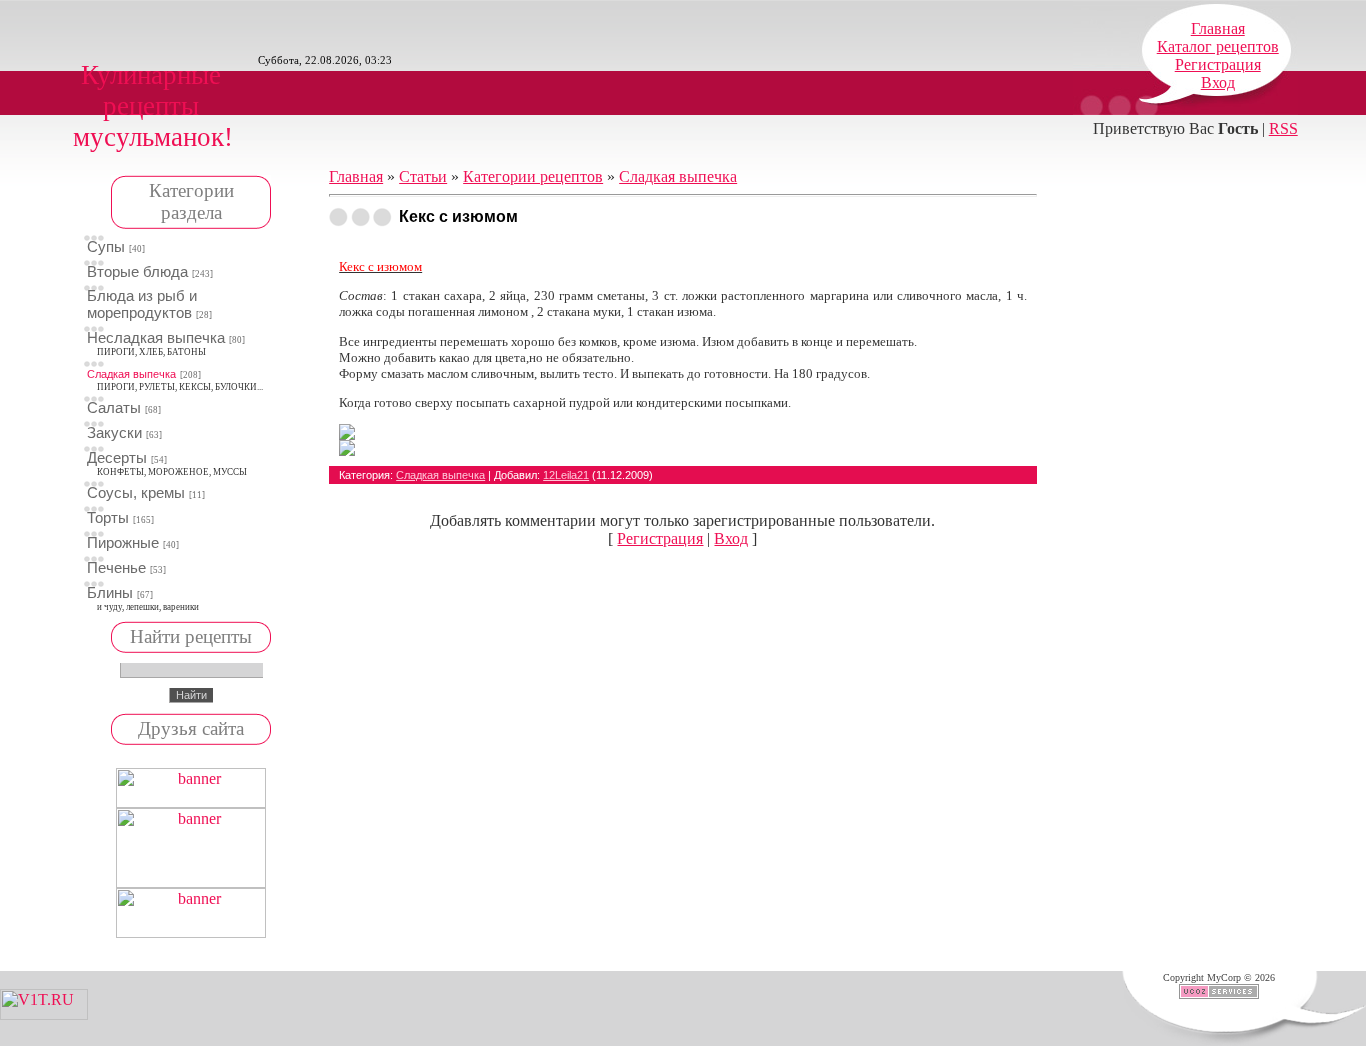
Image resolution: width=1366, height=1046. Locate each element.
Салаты (114, 408)
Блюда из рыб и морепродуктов (142, 304)
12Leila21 (566, 475)
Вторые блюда (137, 272)
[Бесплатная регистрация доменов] (44, 1014)
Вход (1218, 82)
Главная (1218, 28)
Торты (108, 518)
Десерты (117, 458)
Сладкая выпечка (131, 374)
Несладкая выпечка (156, 338)
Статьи (423, 176)
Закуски (114, 433)
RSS (1283, 128)
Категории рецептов (533, 176)
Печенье (116, 568)
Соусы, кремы (136, 493)
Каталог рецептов (1218, 46)
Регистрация (1218, 64)
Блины (110, 593)
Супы (106, 247)
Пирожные (123, 543)
